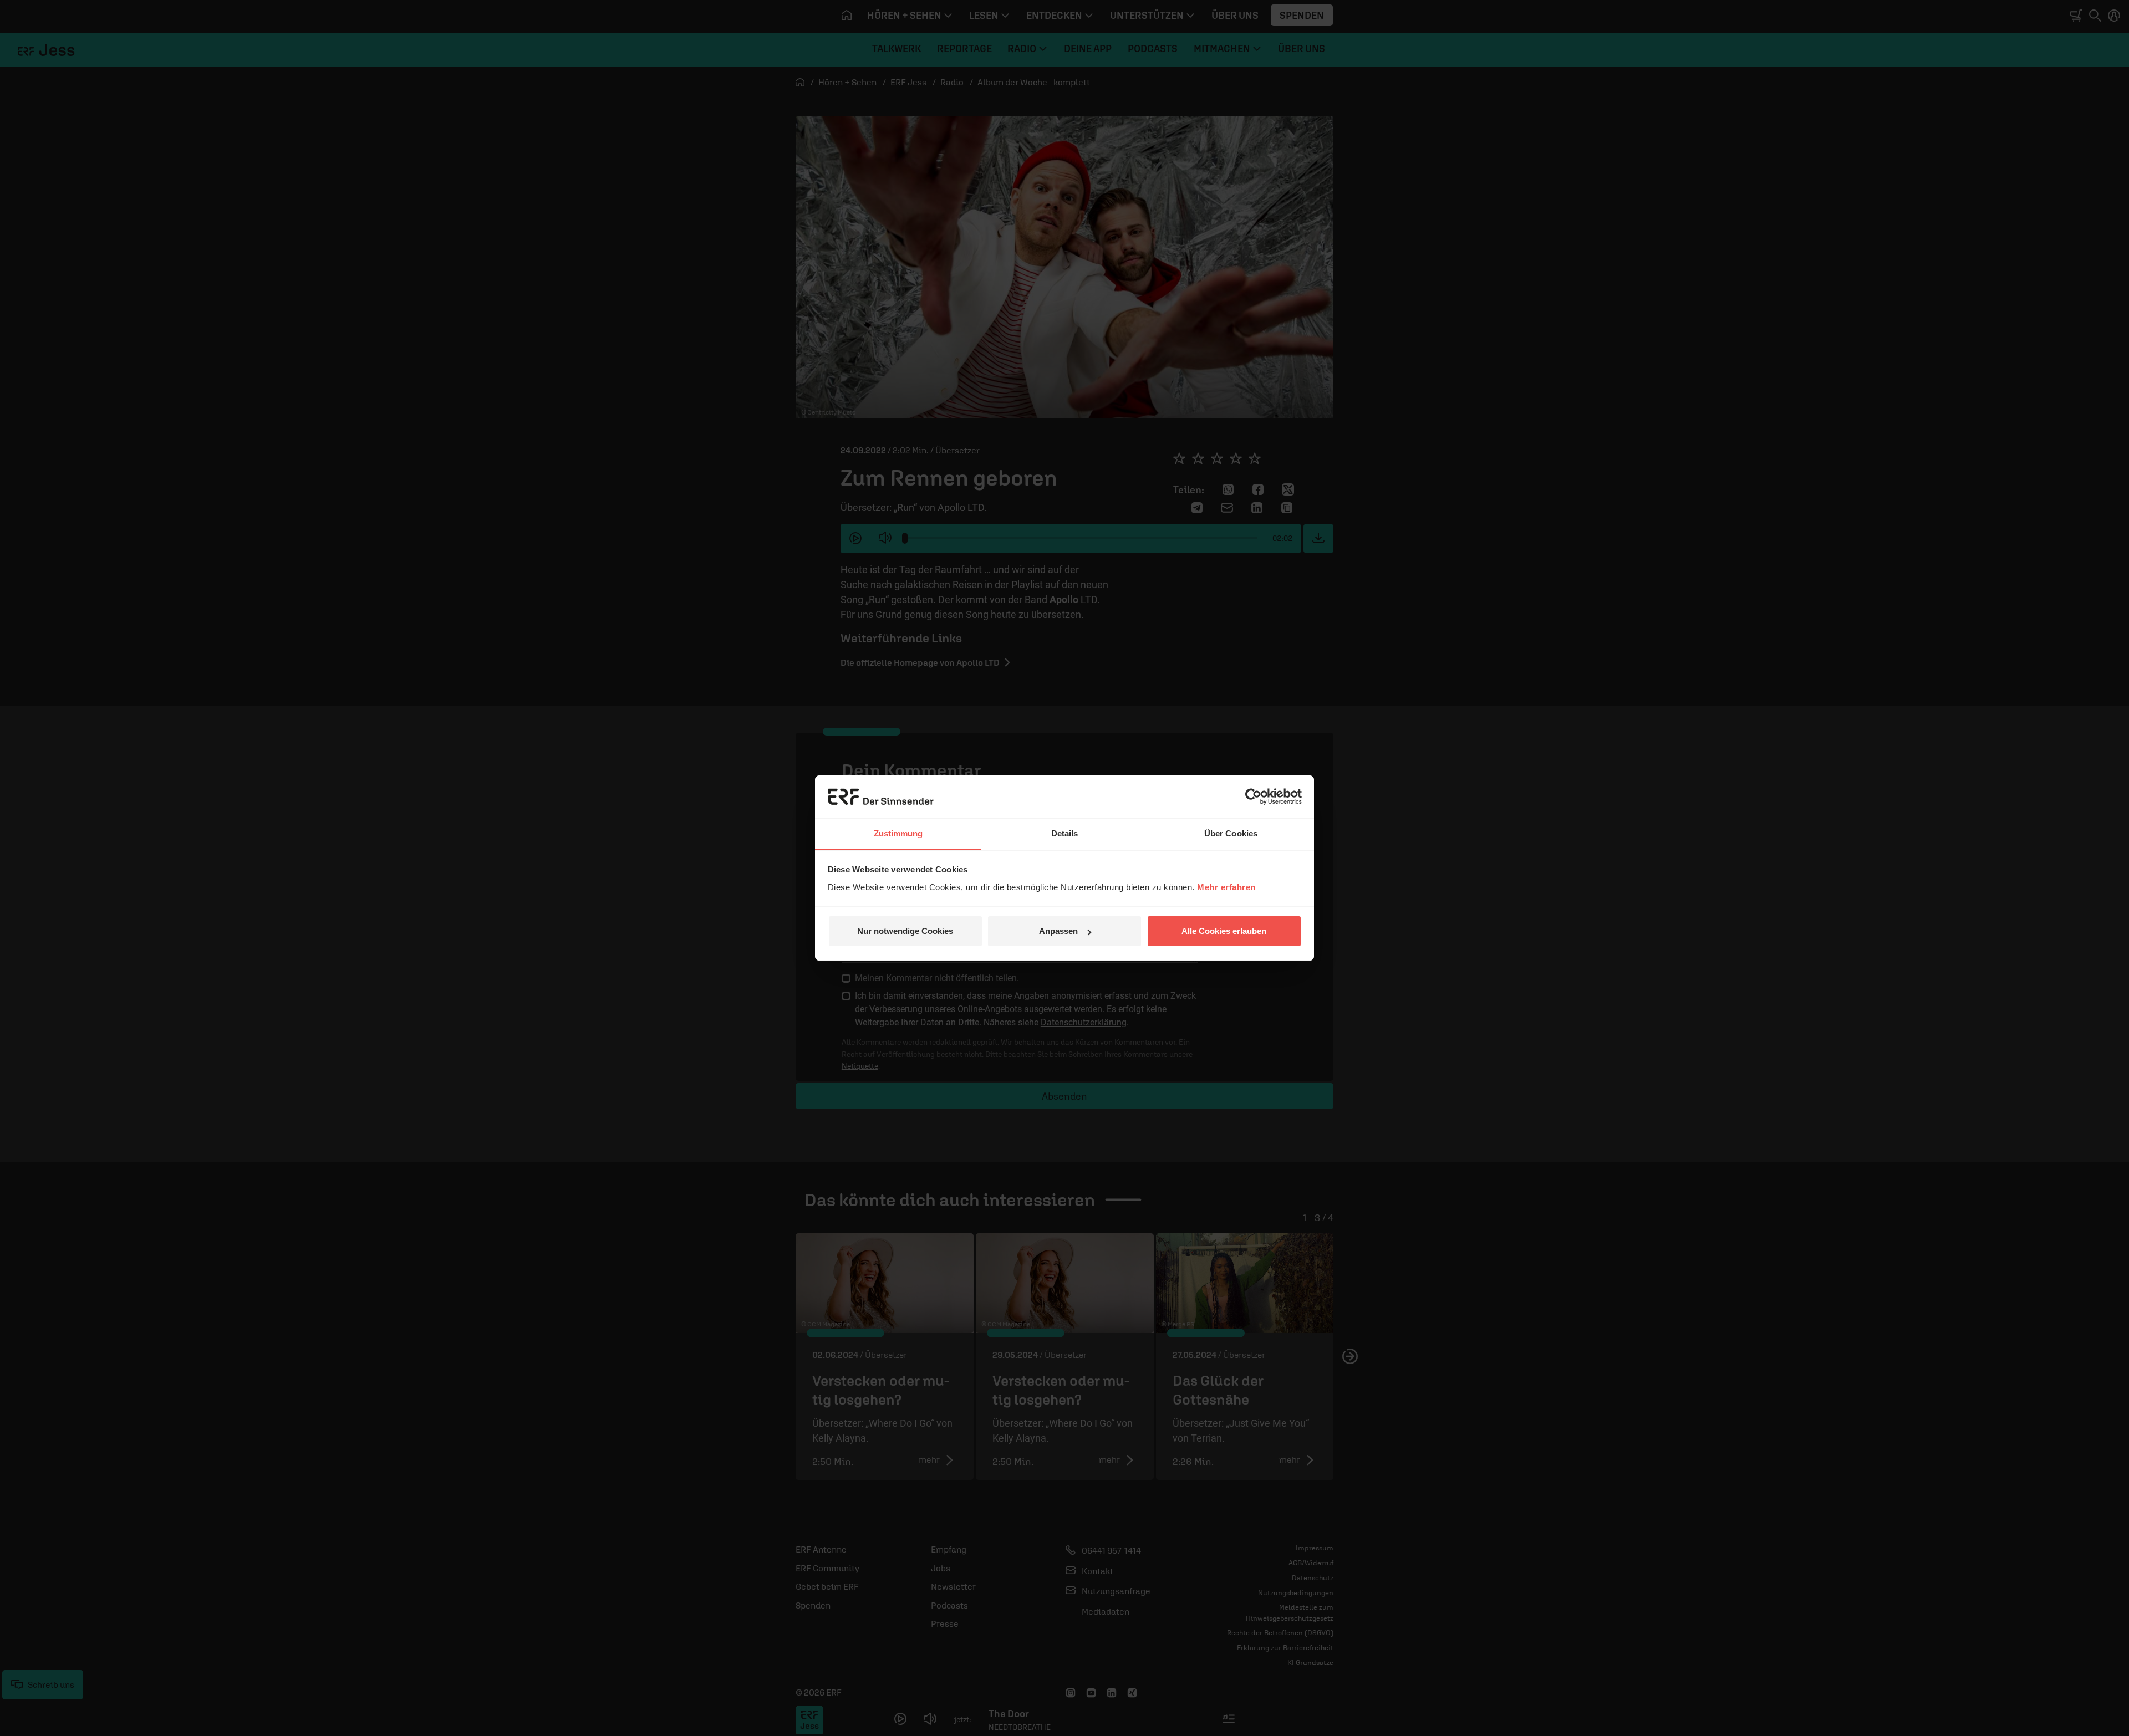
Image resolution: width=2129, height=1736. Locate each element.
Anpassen (1058, 931)
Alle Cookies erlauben (1224, 931)
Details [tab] (1065, 833)
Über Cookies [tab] (1231, 833)
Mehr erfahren (1226, 887)
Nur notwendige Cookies (905, 931)
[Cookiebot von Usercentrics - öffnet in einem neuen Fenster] (1253, 796)
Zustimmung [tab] (898, 833)
